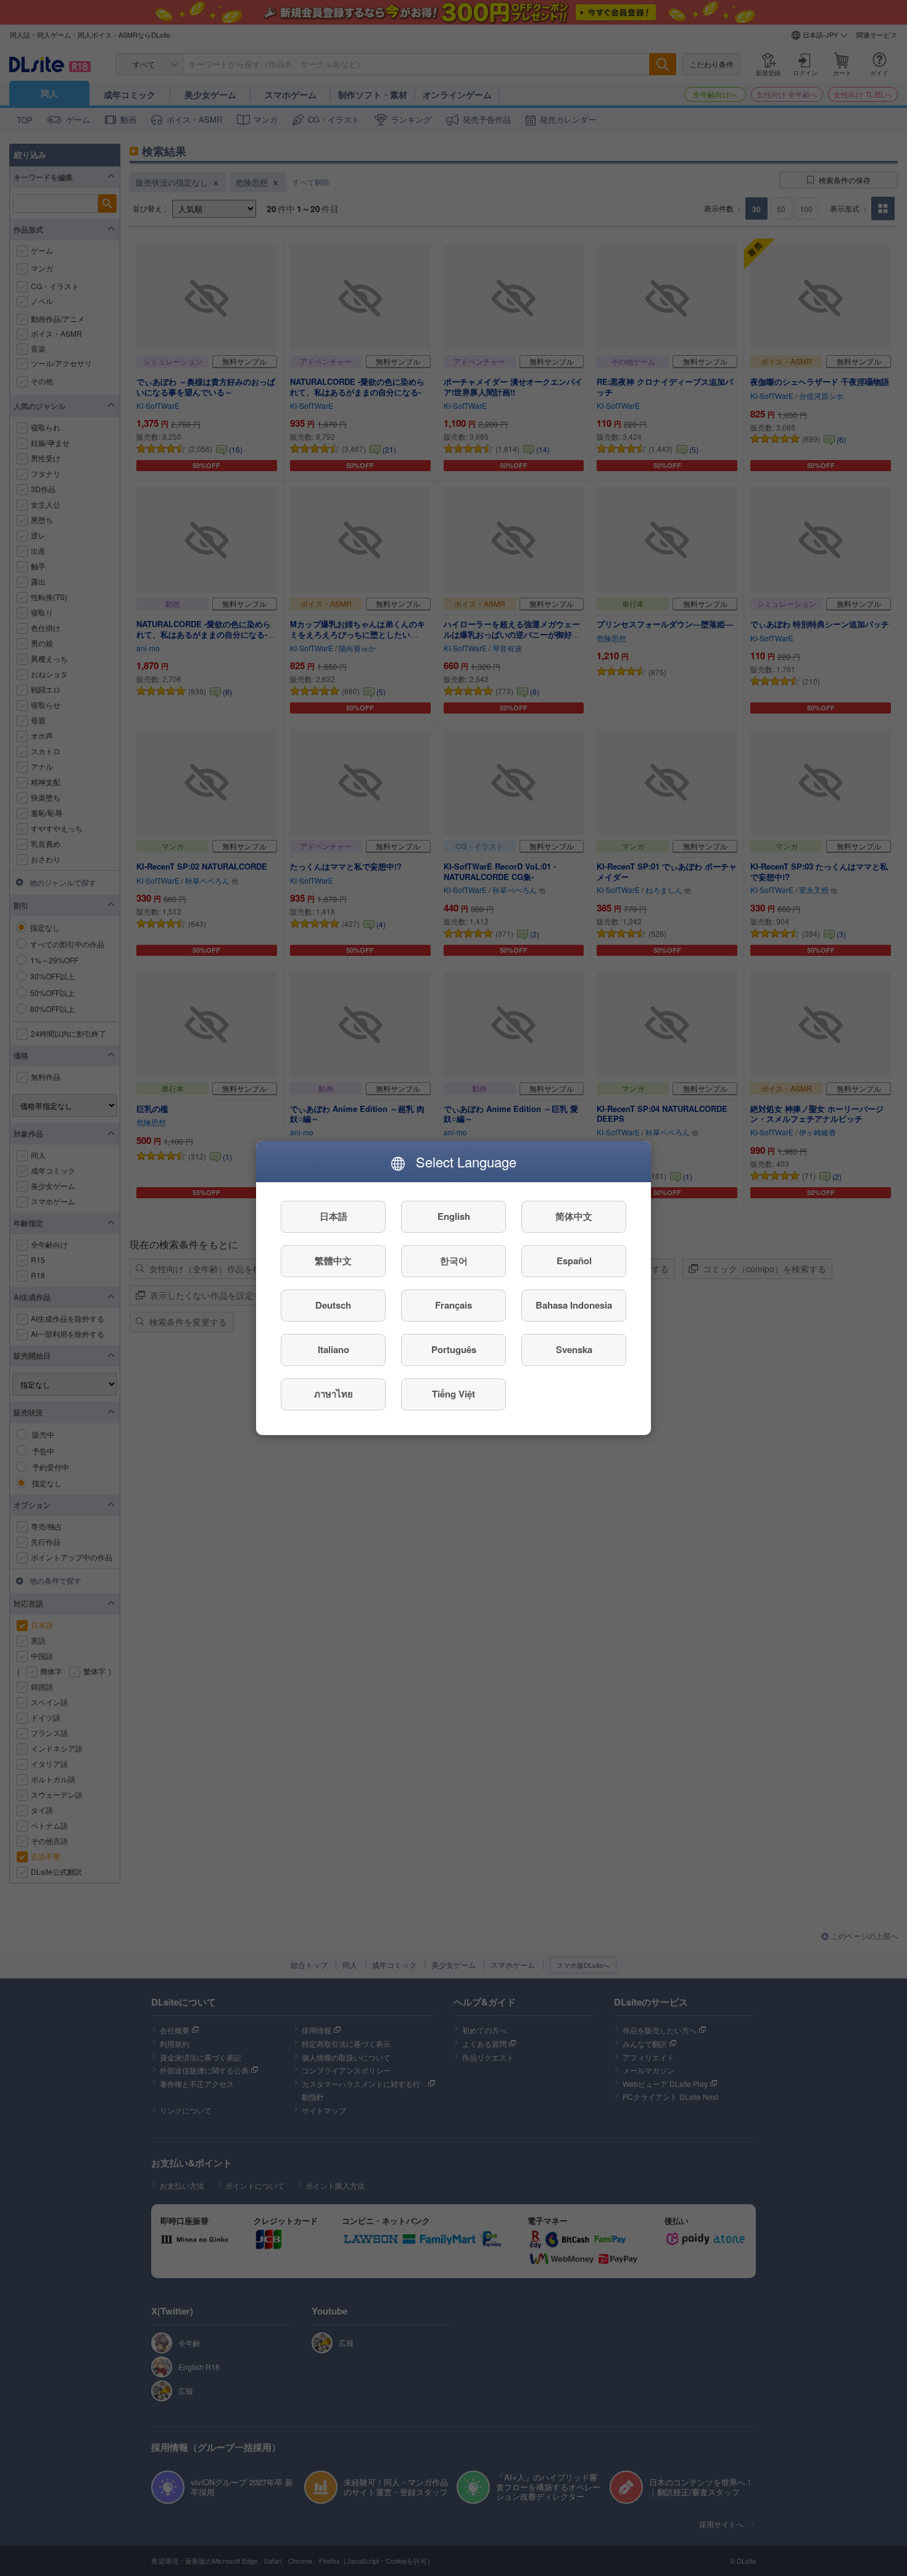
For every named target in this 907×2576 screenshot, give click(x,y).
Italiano (333, 1350)
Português (454, 1350)
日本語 (333, 1217)
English (454, 1217)
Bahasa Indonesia (574, 1306)
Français (453, 1306)
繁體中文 (333, 1261)
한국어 (454, 1261)
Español (574, 1261)
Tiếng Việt (453, 1394)
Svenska (574, 1350)
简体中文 (574, 1217)
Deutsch (333, 1306)
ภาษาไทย (333, 1394)
